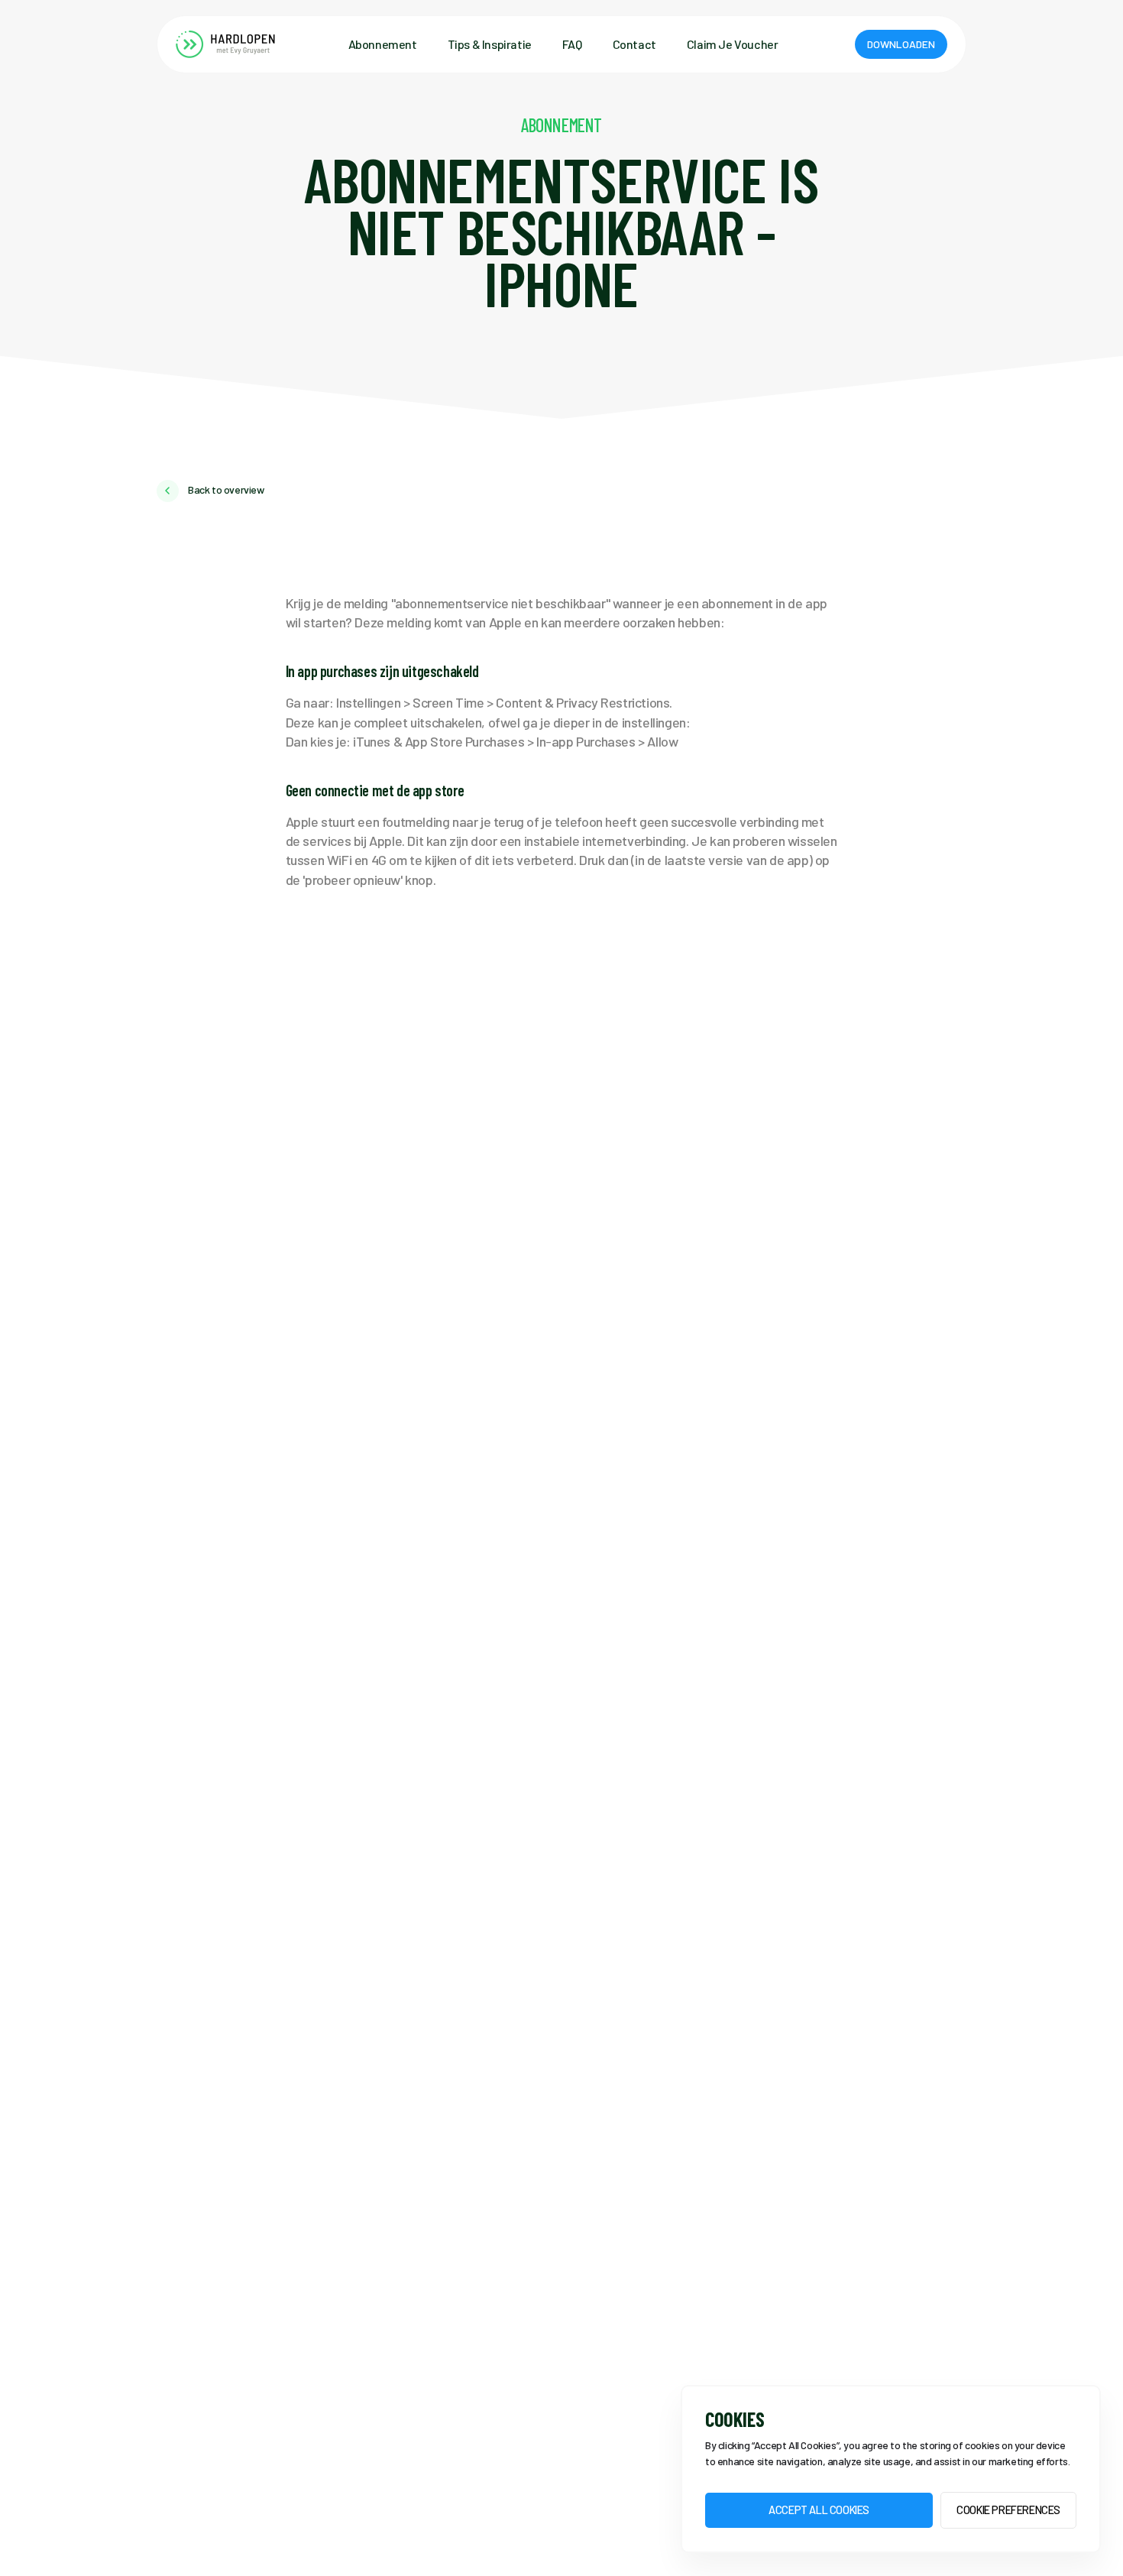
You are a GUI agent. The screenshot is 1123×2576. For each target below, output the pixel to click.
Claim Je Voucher (733, 44)
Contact (634, 44)
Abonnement (383, 44)
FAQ (572, 44)
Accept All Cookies (819, 2510)
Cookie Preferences (1008, 2510)
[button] (901, 44)
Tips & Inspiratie (490, 44)
